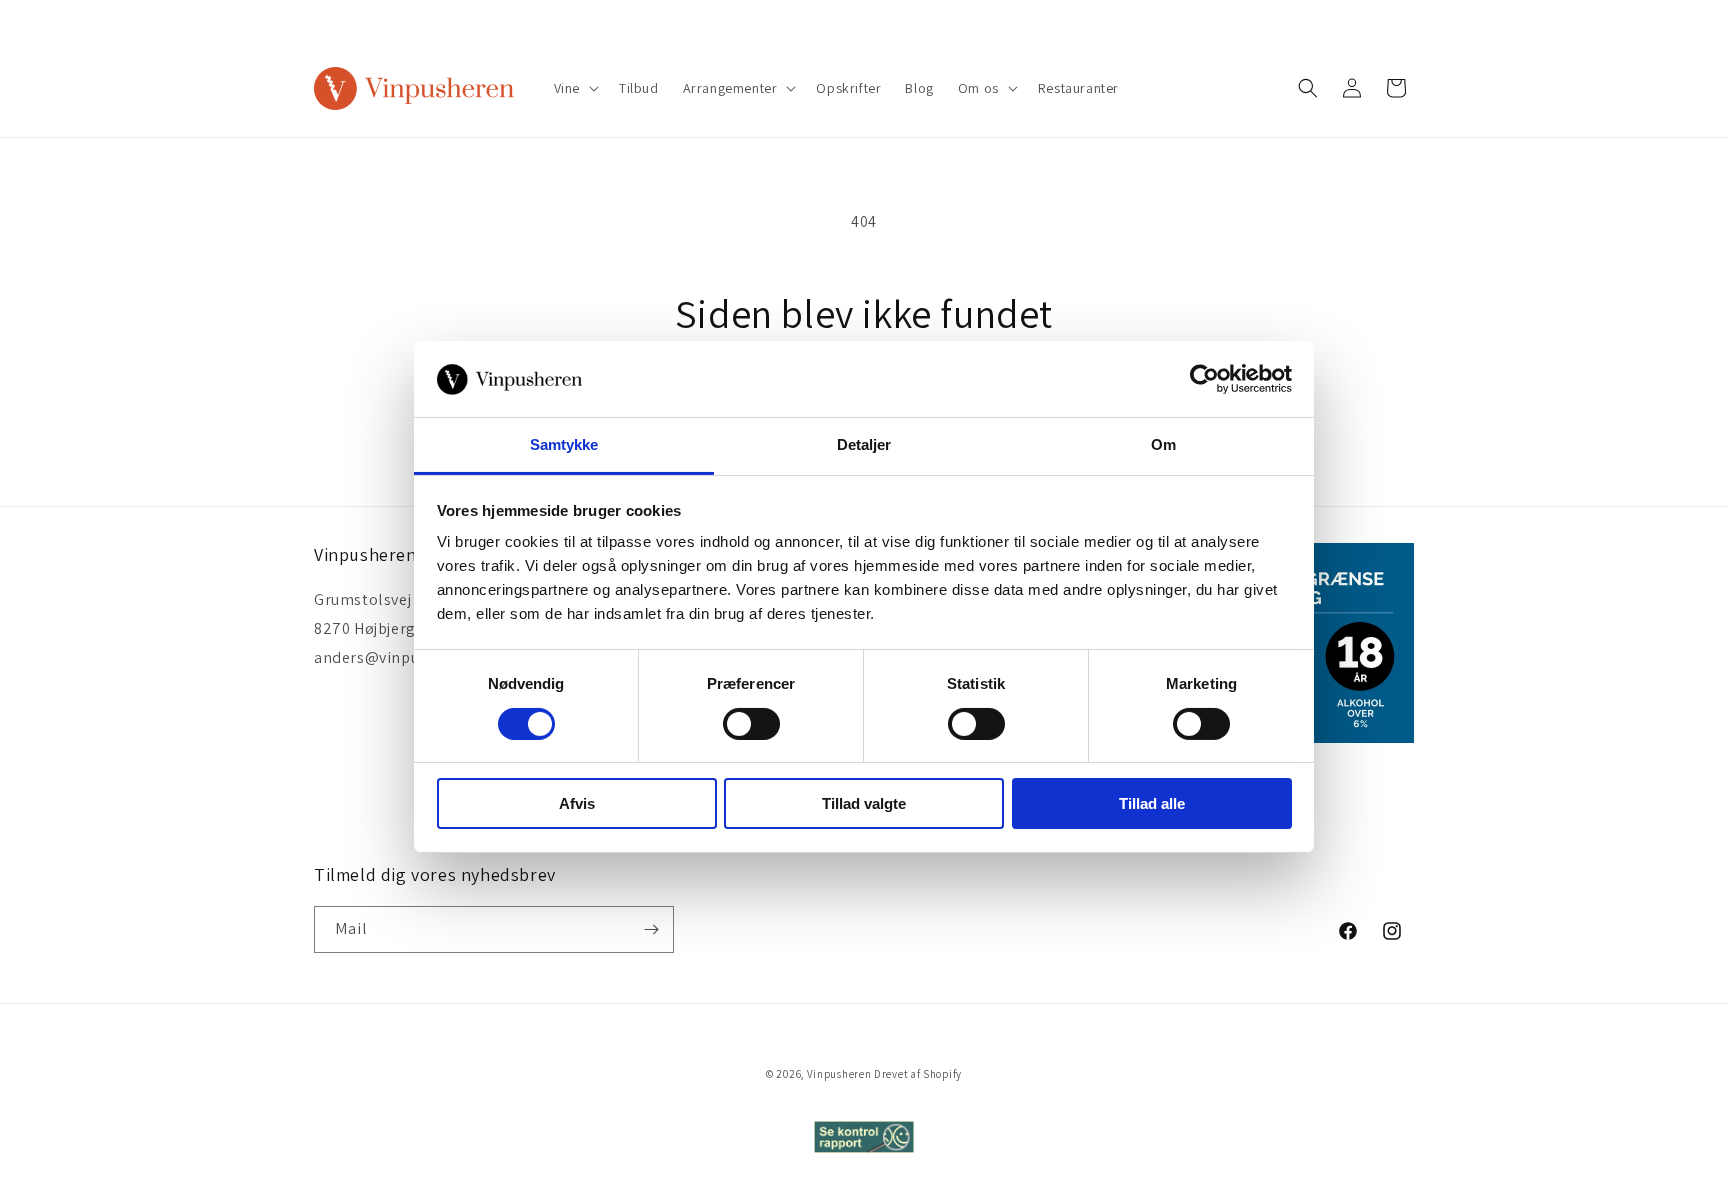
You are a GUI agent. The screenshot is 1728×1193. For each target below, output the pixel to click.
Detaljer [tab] (864, 444)
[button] (574, 88)
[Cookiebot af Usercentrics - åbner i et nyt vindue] (1204, 379)
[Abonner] (651, 929)
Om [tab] (1163, 444)
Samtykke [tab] (564, 444)
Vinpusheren (839, 1074)
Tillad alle (1152, 803)
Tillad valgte (864, 803)
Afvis (577, 803)
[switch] (751, 724)
